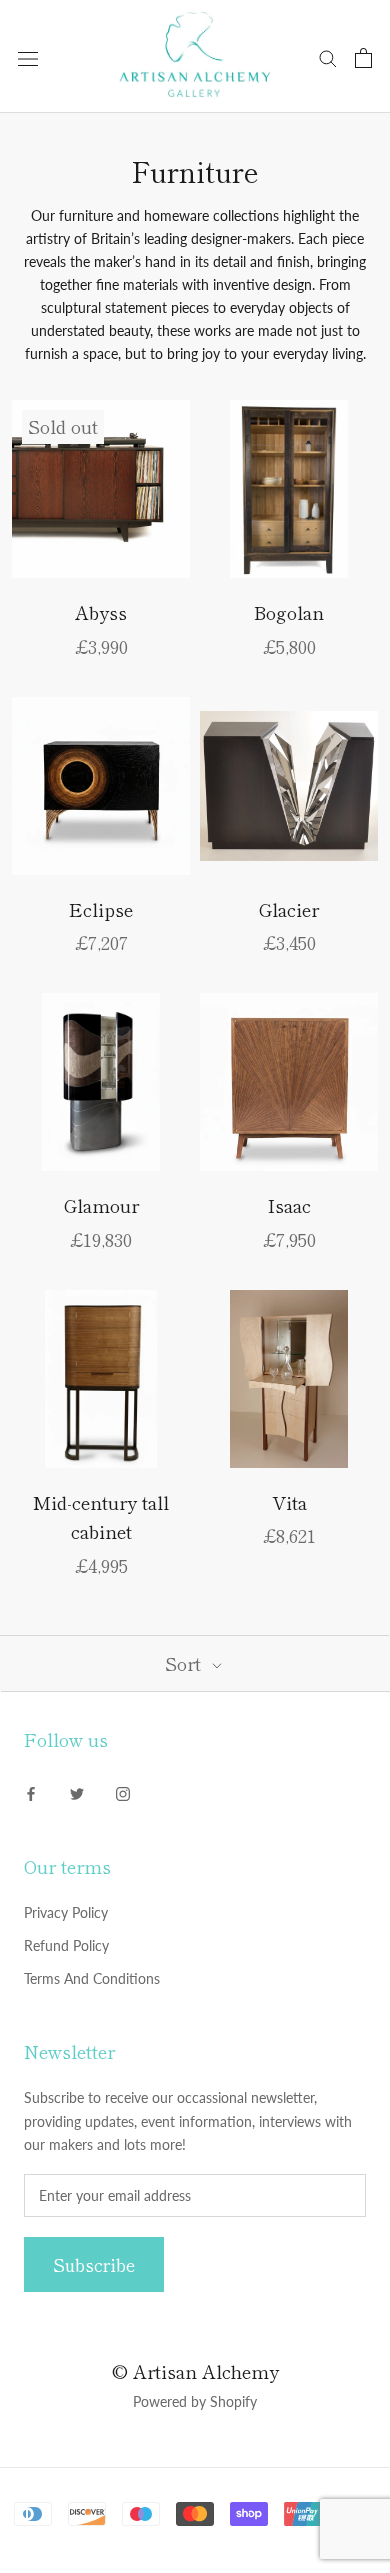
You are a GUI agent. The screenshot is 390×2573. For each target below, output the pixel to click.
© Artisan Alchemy (195, 2371)
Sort (185, 1663)
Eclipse (101, 909)
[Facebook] (31, 1792)
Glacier (289, 909)
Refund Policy (66, 1945)
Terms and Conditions (92, 1978)
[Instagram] (123, 1792)
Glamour (101, 1205)
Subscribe (94, 2264)
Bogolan (289, 612)
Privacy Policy (66, 1912)
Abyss (101, 612)
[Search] (328, 57)
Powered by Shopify (195, 2401)
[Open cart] (363, 58)
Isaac (289, 1205)
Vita (289, 1502)
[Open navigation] (28, 57)
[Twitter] (77, 1792)
